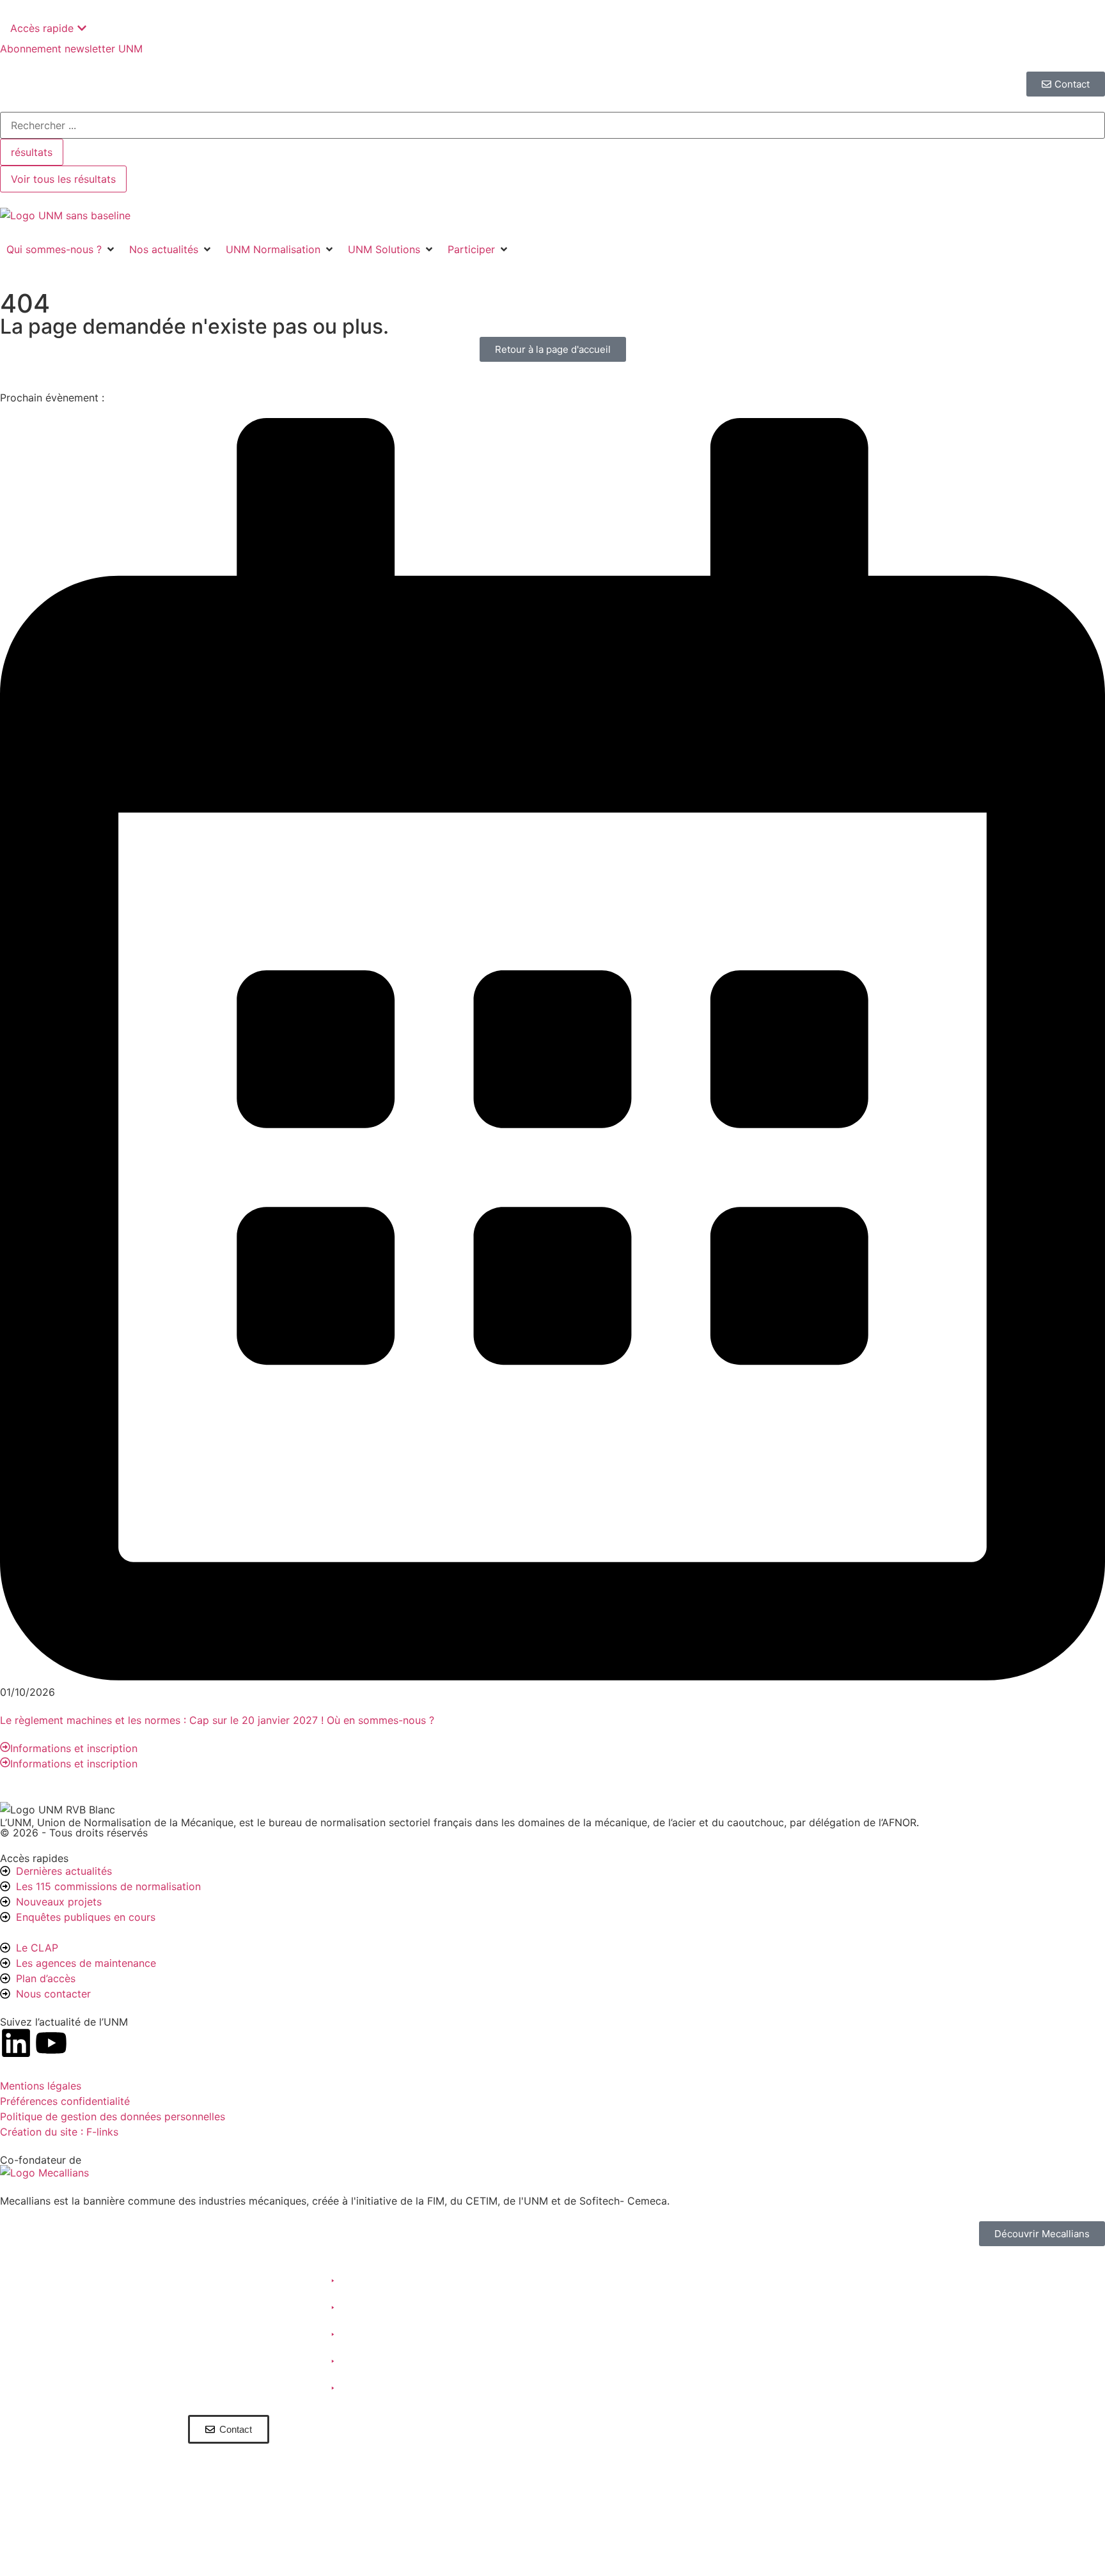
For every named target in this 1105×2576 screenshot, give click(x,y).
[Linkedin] (16, 2043)
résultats (32, 152)
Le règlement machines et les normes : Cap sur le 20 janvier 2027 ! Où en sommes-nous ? (217, 1720)
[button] (61, 249)
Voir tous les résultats (63, 179)
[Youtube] (51, 2043)
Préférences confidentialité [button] (65, 2101)
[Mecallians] (44, 2173)
